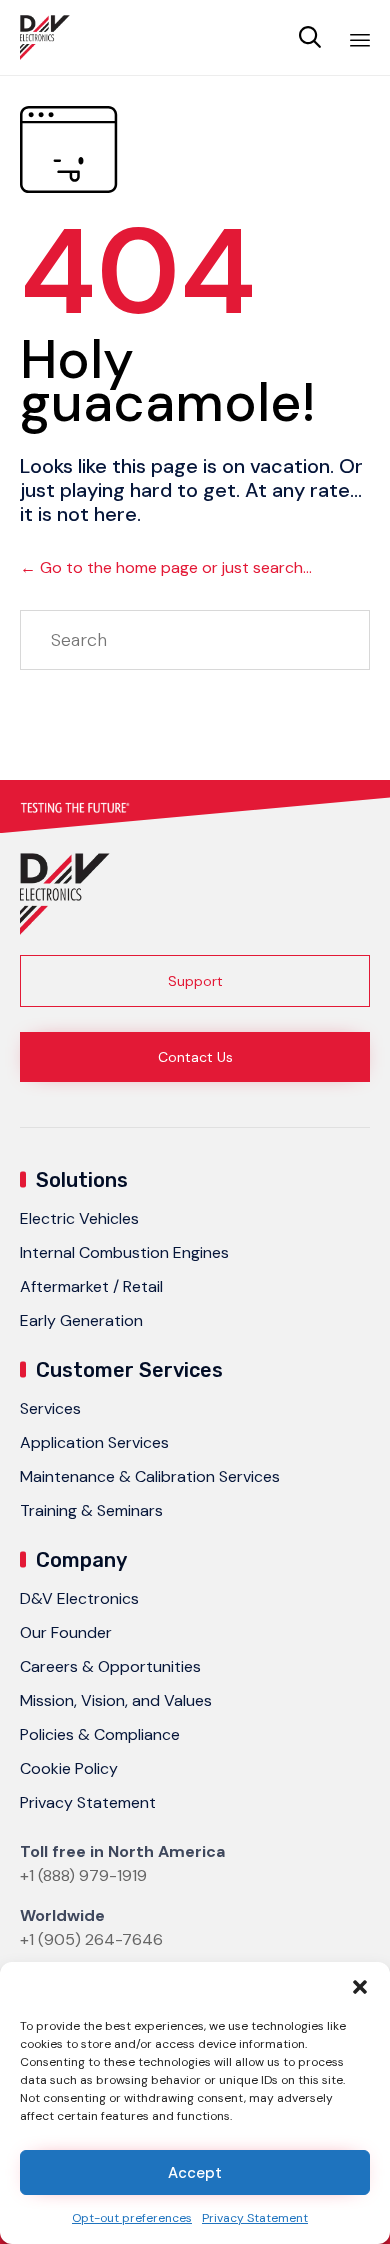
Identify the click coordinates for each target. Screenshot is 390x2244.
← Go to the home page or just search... (166, 567)
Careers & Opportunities (110, 1666)
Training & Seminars (91, 1510)
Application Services (94, 1442)
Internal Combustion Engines (124, 1252)
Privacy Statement (255, 2218)
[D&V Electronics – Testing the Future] (45, 37)
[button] (360, 1987)
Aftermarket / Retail (91, 1286)
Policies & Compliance (100, 1734)
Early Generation (81, 1320)
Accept (195, 2173)
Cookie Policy (69, 1768)
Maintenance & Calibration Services (150, 1476)
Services (50, 1408)
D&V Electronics (79, 1598)
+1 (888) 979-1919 (83, 1875)
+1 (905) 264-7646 (91, 1939)
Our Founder (66, 1632)
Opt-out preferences (132, 2218)
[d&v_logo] (65, 929)
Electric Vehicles (79, 1218)
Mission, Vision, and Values (116, 1700)
